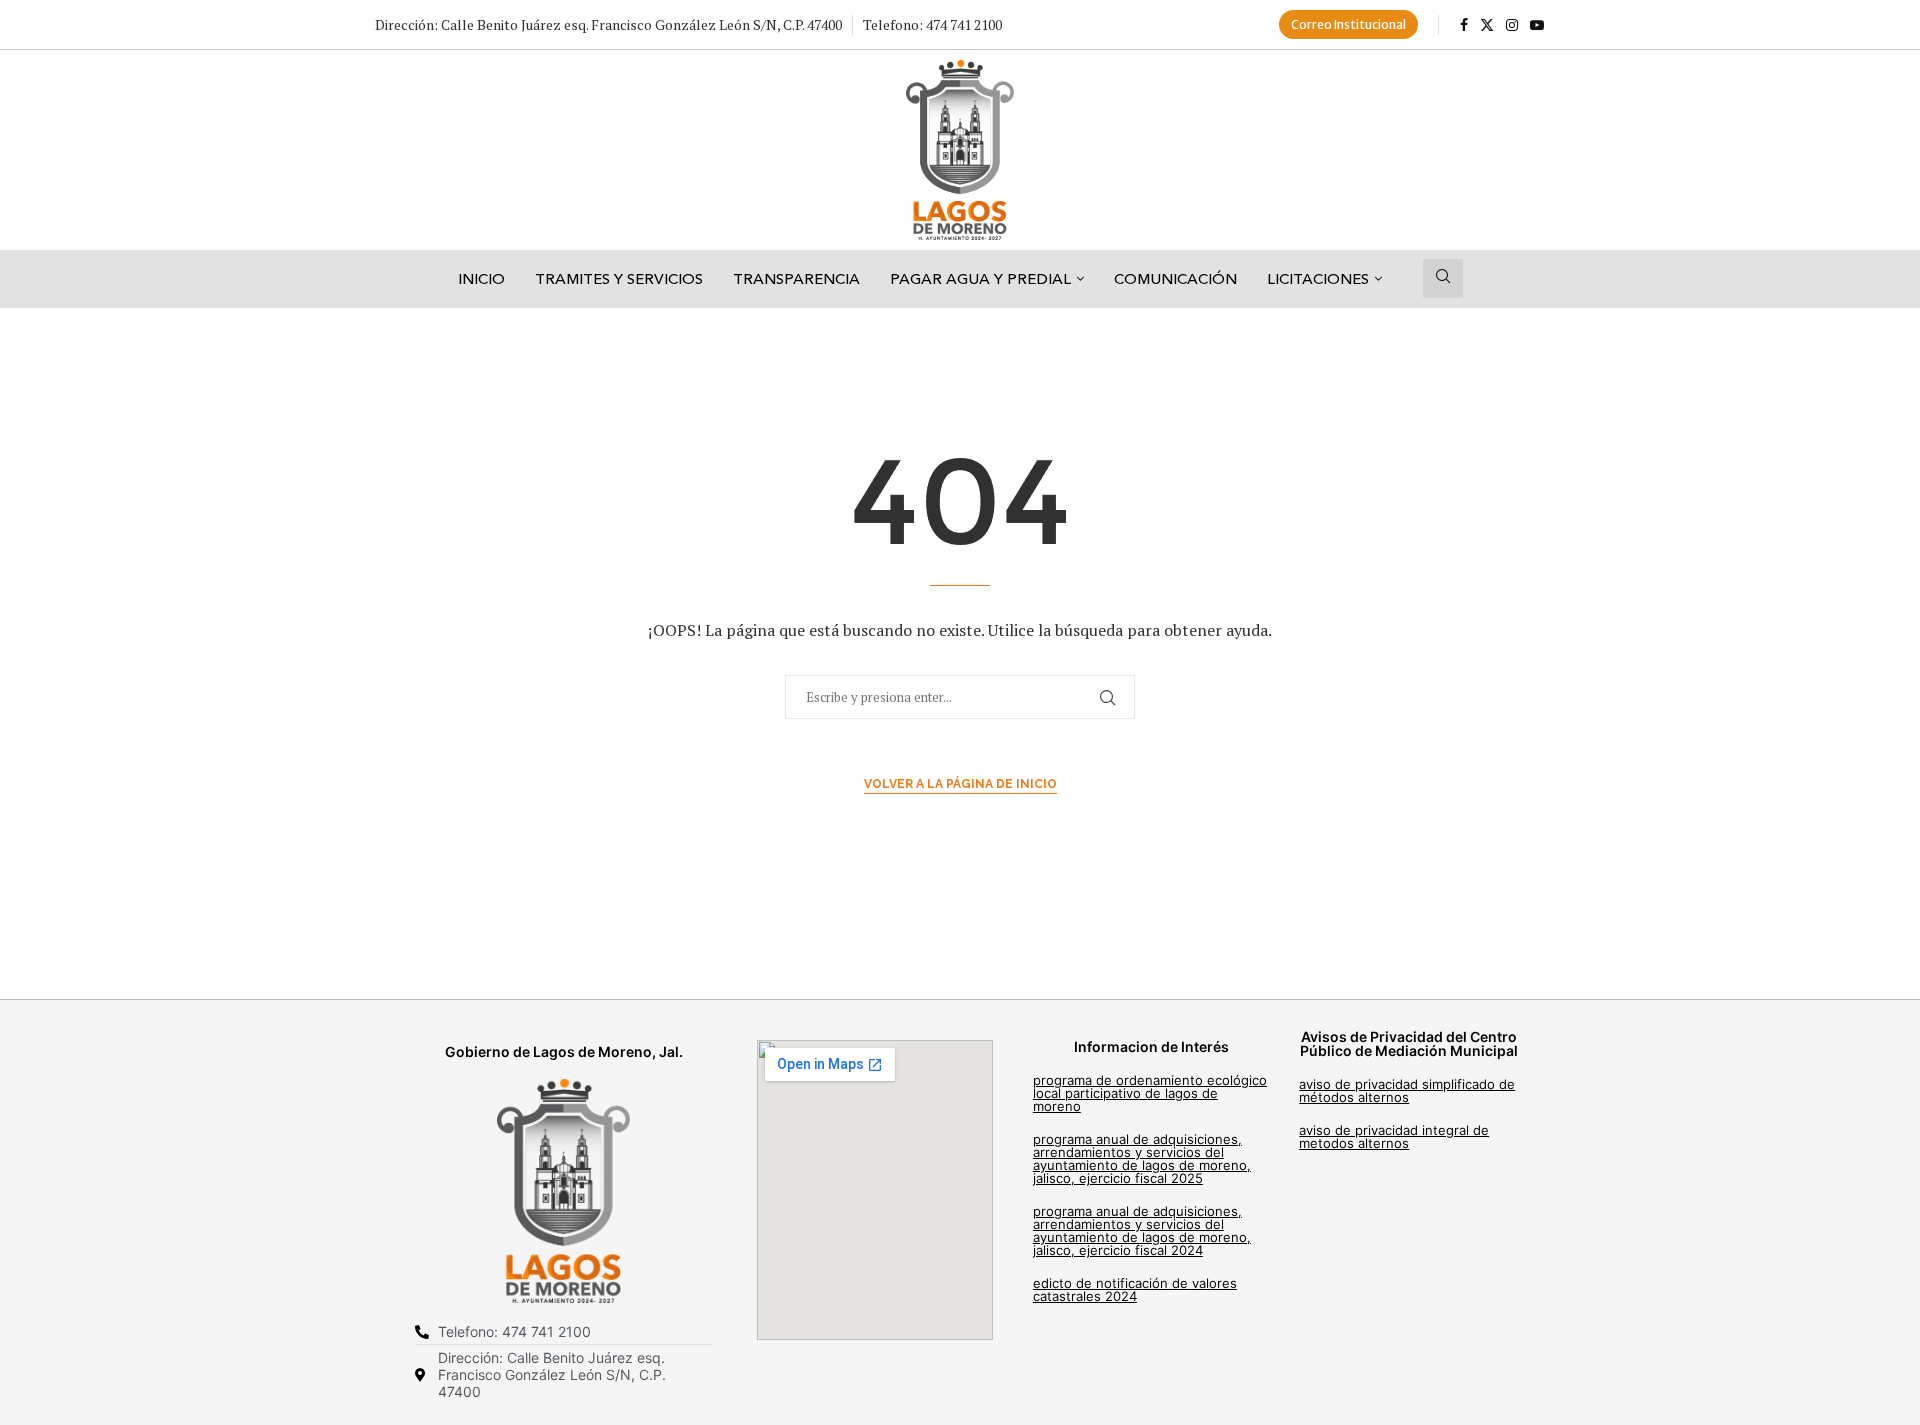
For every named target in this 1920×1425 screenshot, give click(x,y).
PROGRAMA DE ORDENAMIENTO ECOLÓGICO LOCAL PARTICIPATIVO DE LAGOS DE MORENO (1150, 1093)
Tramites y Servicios (619, 278)
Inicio (481, 278)
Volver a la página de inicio (960, 784)
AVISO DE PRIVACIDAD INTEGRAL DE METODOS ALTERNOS (1394, 1136)
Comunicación (1175, 278)
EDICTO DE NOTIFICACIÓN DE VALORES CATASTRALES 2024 (1135, 1289)
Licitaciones (1318, 278)
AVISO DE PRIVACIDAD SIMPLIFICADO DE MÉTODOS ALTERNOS (1407, 1090)
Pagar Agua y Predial (980, 278)
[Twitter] (1487, 25)
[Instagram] (1512, 25)
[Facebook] (1464, 25)
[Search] (1443, 278)
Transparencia (796, 278)
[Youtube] (1537, 25)
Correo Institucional (1348, 24)
